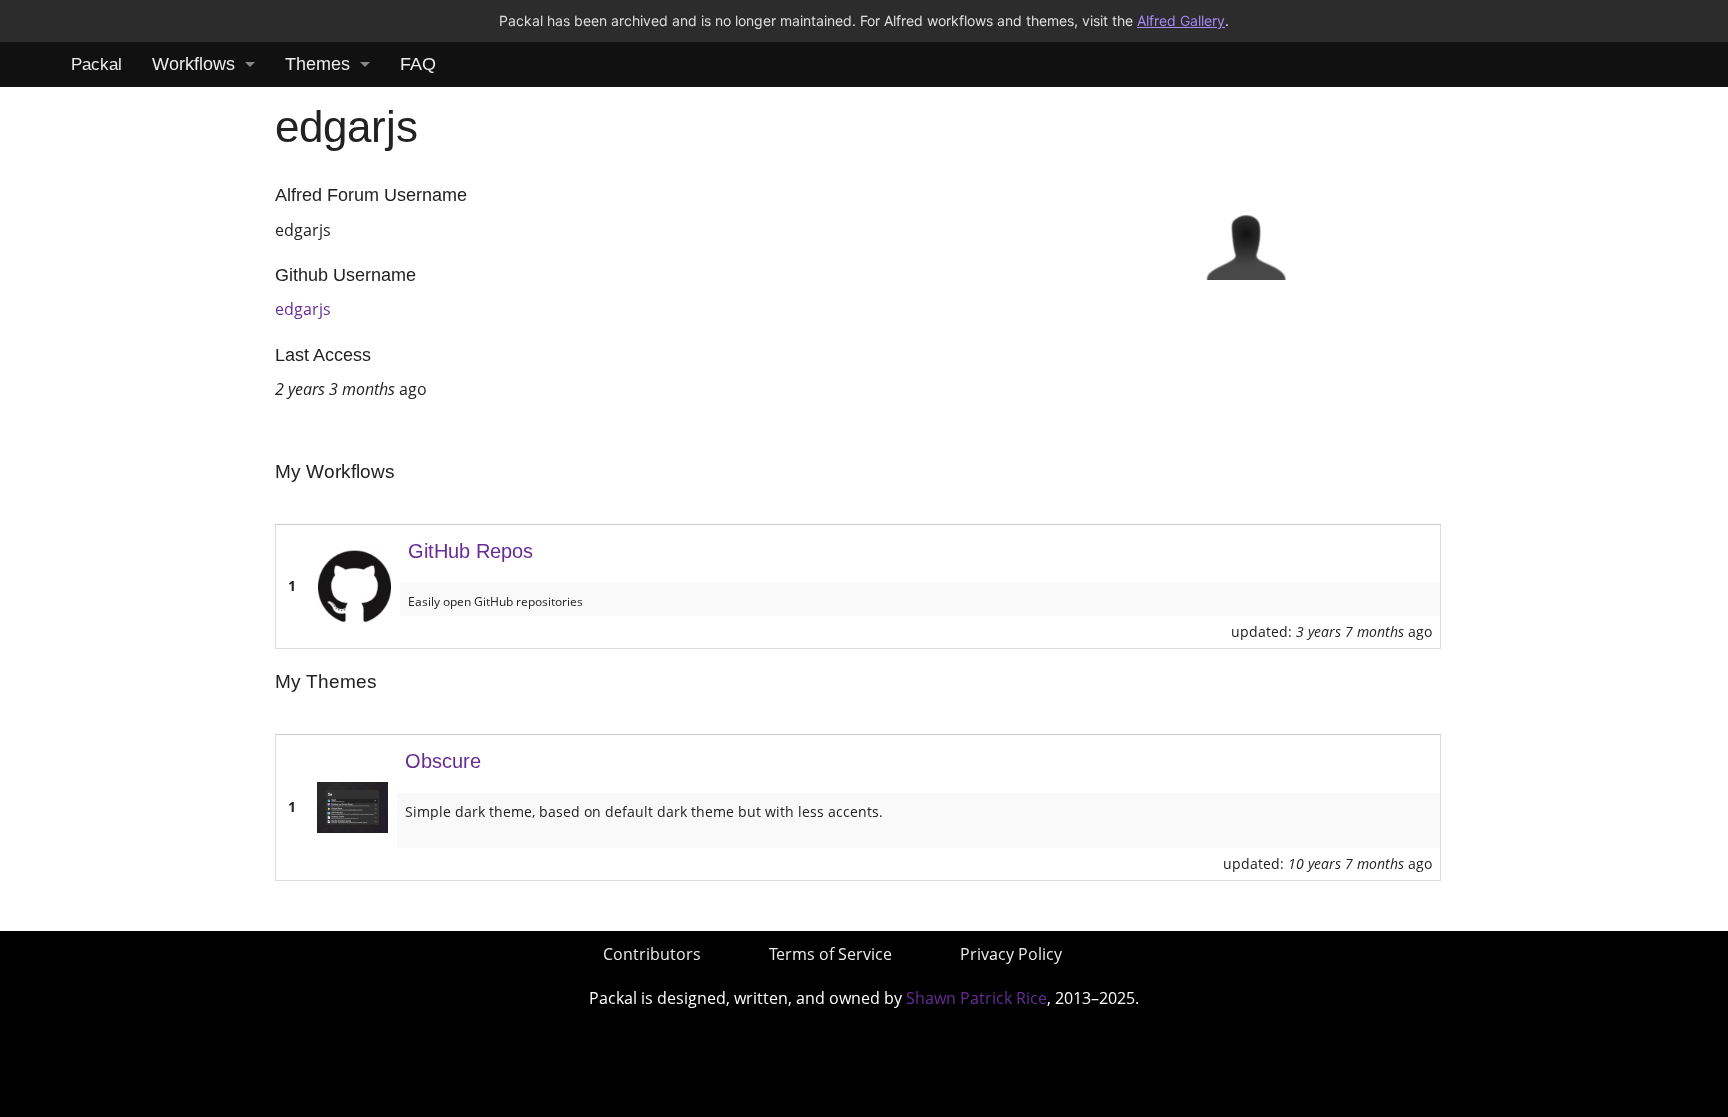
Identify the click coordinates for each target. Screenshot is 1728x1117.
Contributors (652, 954)
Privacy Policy (1011, 954)
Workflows (193, 64)
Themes (317, 64)
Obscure (443, 761)
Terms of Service (830, 954)
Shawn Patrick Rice (976, 998)
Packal (96, 64)
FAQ (418, 64)
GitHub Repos (470, 551)
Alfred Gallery (1181, 20)
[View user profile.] (1246, 238)
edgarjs (303, 309)
